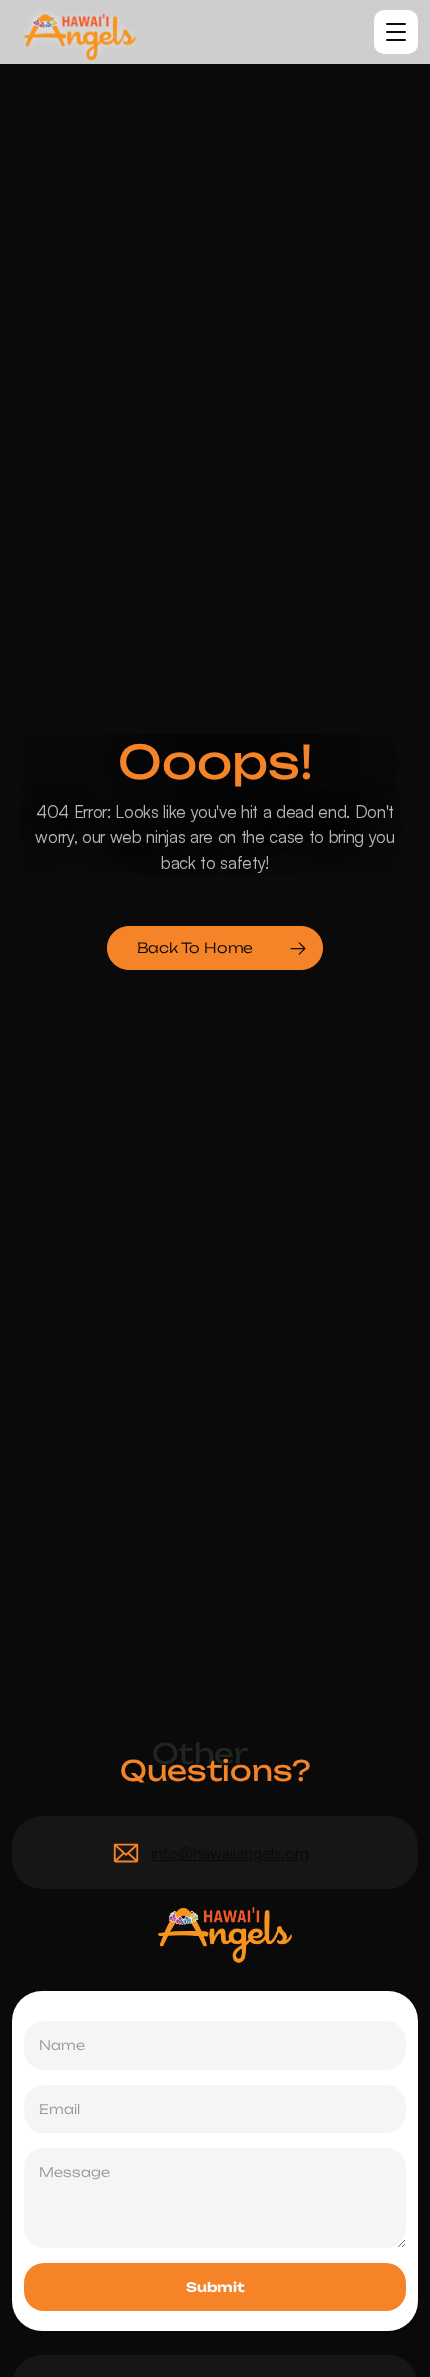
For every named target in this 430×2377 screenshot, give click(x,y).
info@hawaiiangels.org (230, 1853)
